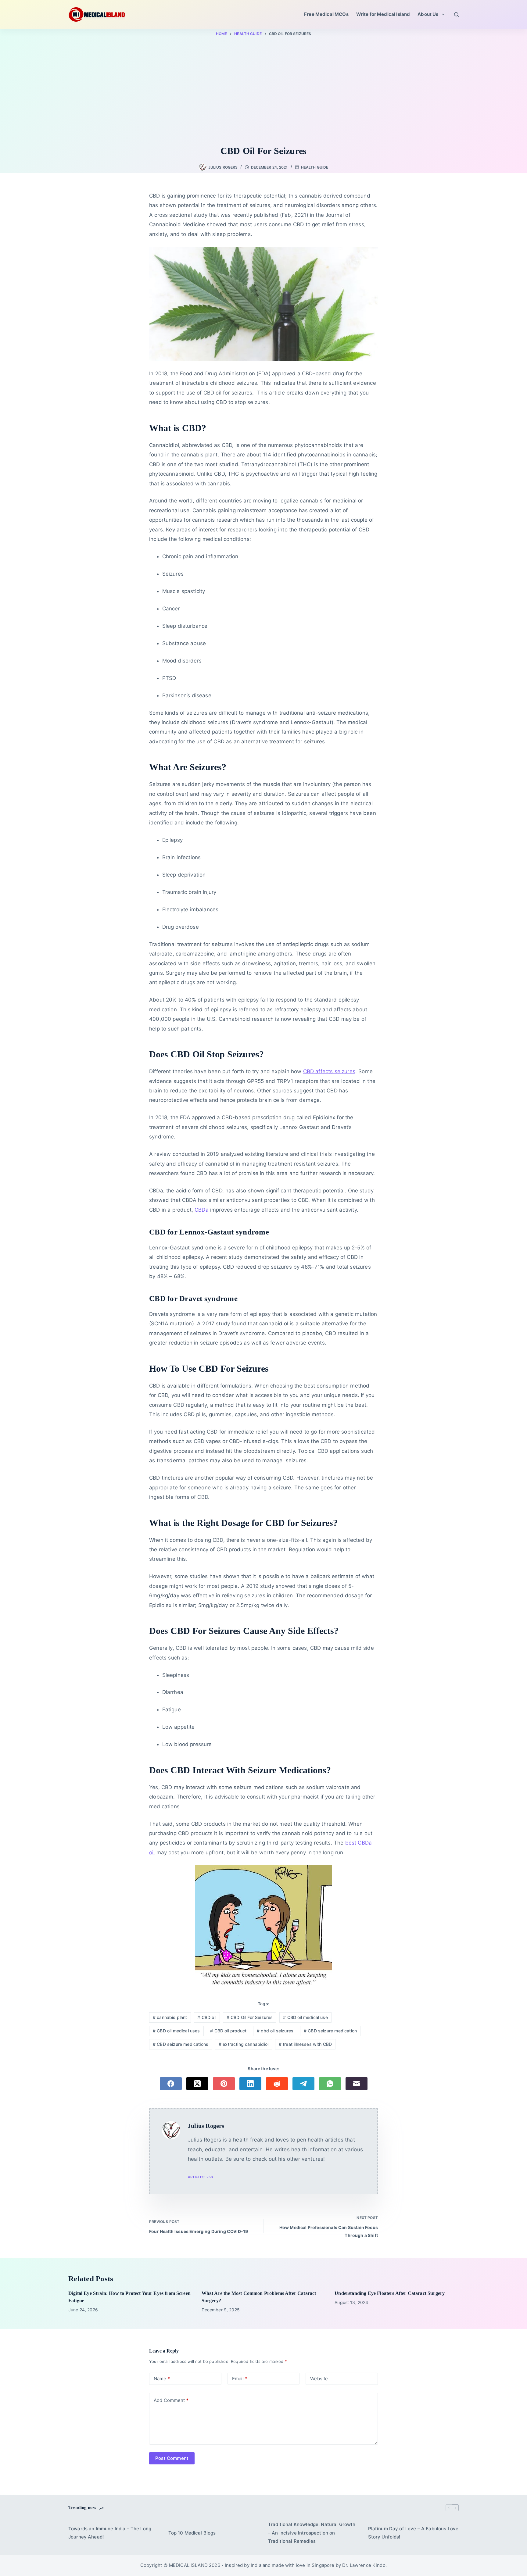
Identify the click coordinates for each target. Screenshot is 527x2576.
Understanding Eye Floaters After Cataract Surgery (390, 2293)
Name (162, 2379)
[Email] (357, 2084)
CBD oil (207, 2017)
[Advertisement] (263, 92)
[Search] (456, 14)
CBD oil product (228, 2031)
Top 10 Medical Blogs (192, 2533)
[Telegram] (303, 2084)
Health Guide (315, 167)
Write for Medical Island (383, 14)
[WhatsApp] (330, 2084)
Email (240, 2379)
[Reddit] (277, 2084)
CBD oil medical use (305, 2017)
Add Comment (171, 2400)
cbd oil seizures (275, 2031)
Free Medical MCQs (326, 14)
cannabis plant (170, 2017)
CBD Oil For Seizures (250, 2017)
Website (319, 2379)
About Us (428, 14)
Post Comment (172, 2458)
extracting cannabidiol (244, 2044)
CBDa (201, 1210)
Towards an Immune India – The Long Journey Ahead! (110, 2533)
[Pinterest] (224, 2084)
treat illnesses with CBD (305, 2044)
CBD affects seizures (329, 1071)
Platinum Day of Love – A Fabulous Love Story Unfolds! (413, 2533)
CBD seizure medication (330, 2031)
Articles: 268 (200, 2177)
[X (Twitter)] (197, 2084)
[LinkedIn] (250, 2084)
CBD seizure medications (181, 2044)
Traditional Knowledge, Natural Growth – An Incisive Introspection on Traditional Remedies (312, 2533)
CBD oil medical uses (176, 2031)
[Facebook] (171, 2084)
